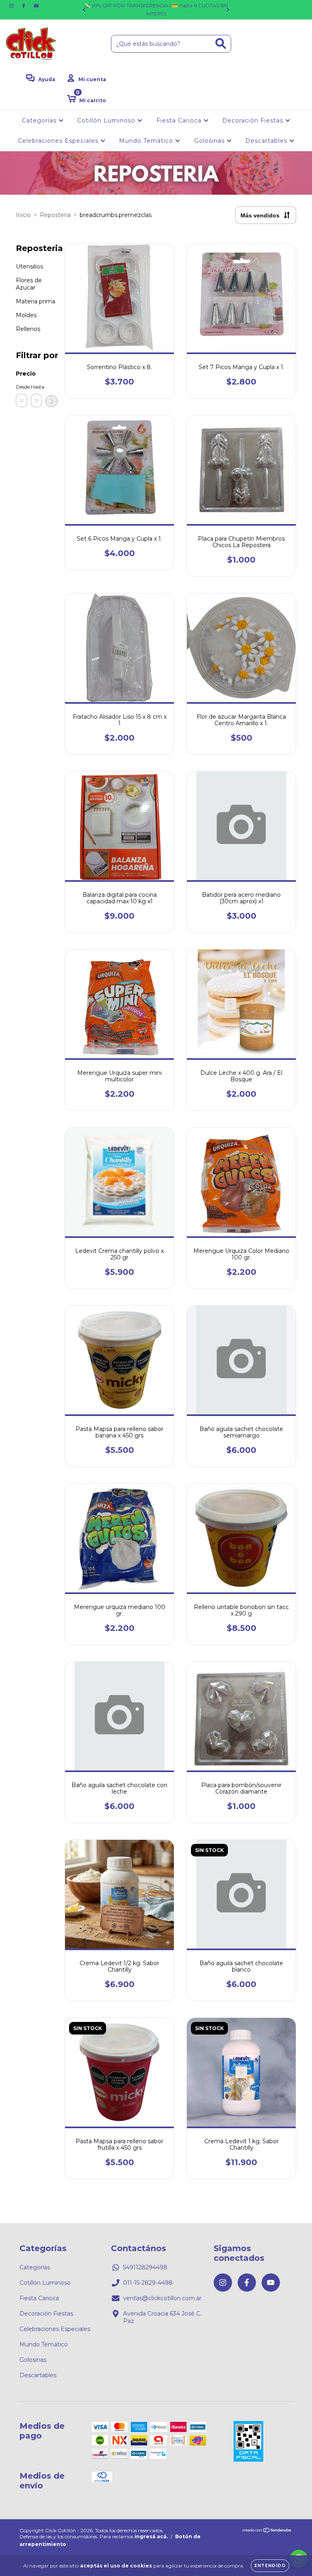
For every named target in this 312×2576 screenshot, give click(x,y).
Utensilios (29, 266)
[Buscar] (221, 44)
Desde (22, 387)
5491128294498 (145, 2267)
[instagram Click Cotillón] (12, 6)
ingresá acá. (151, 2536)
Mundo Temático (147, 141)
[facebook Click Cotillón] (24, 6)
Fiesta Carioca (180, 120)
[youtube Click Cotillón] (36, 6)
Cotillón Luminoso (107, 120)
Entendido (270, 2566)
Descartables (267, 141)
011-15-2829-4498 (148, 2283)
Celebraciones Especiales (59, 141)
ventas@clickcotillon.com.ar (162, 2298)
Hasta (37, 387)
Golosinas (210, 141)
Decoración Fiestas (254, 120)
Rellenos (28, 329)
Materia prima (36, 301)
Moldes (26, 315)
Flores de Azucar (29, 284)
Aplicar (52, 401)
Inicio (23, 215)
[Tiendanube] (267, 2531)
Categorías (40, 120)
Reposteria (55, 215)
